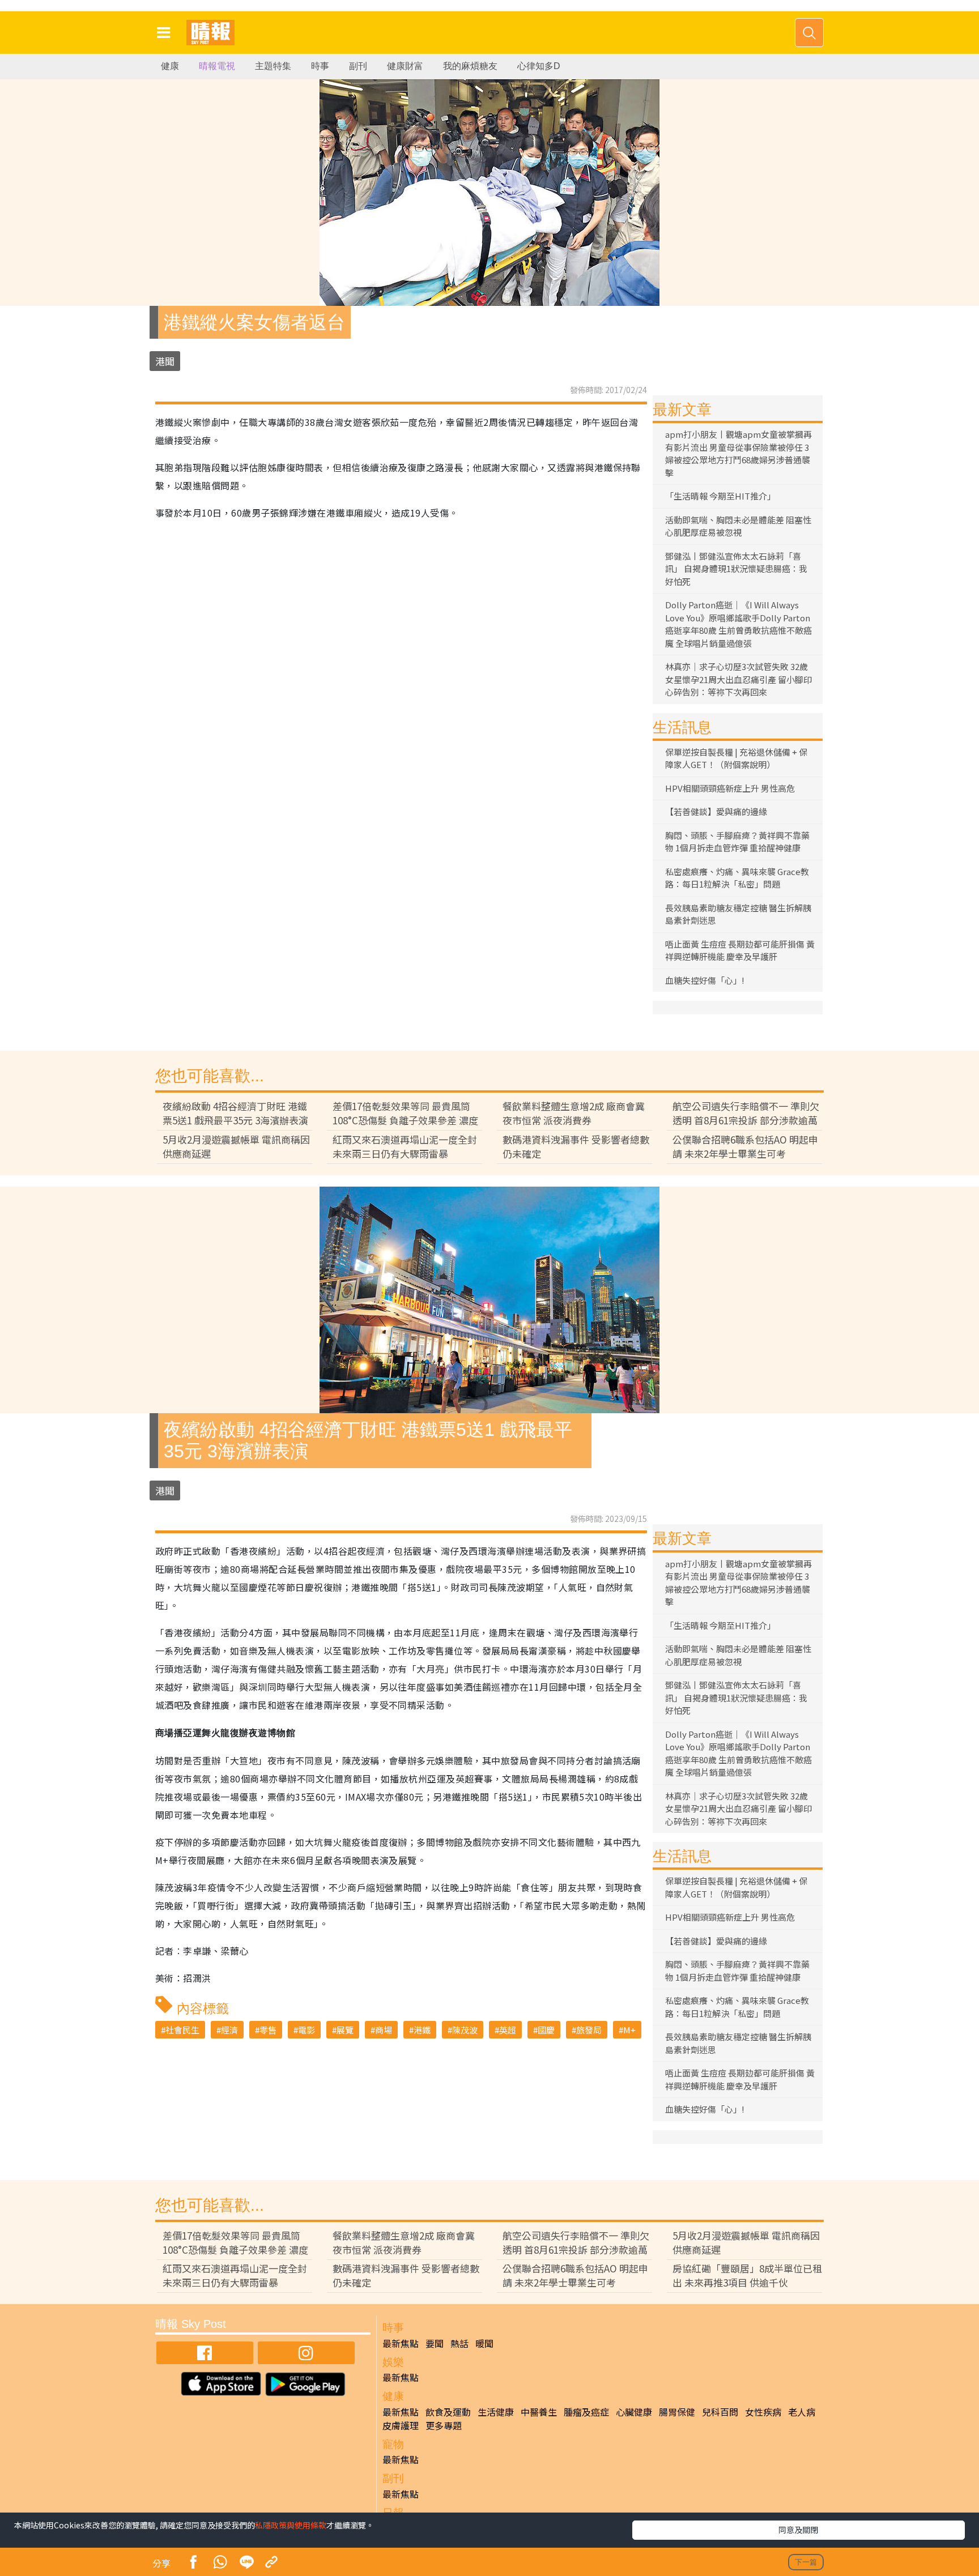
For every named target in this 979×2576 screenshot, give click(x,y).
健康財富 (405, 66)
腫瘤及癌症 (586, 2412)
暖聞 (484, 2343)
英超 (508, 2030)
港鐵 (422, 2030)
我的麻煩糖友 (470, 66)
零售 (268, 2030)
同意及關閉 (798, 2530)
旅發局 (589, 2030)
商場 (384, 2030)
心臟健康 (634, 2412)
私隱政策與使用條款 (291, 2525)
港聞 (165, 361)
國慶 (546, 2030)
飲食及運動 (448, 2412)
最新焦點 (401, 2343)
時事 (320, 66)
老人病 (802, 2412)
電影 (307, 2030)
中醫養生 (539, 2412)
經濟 (229, 2030)
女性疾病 (763, 2412)
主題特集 (273, 66)
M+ (629, 2030)
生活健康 (496, 2412)
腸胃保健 (677, 2412)
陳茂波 (465, 2030)
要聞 (435, 2343)
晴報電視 (217, 66)
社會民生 (182, 2030)
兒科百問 (720, 2412)
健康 (170, 66)
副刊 (358, 66)
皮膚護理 (401, 2425)
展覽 (345, 2030)
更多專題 (444, 2425)
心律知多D (539, 66)
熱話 (459, 2343)
